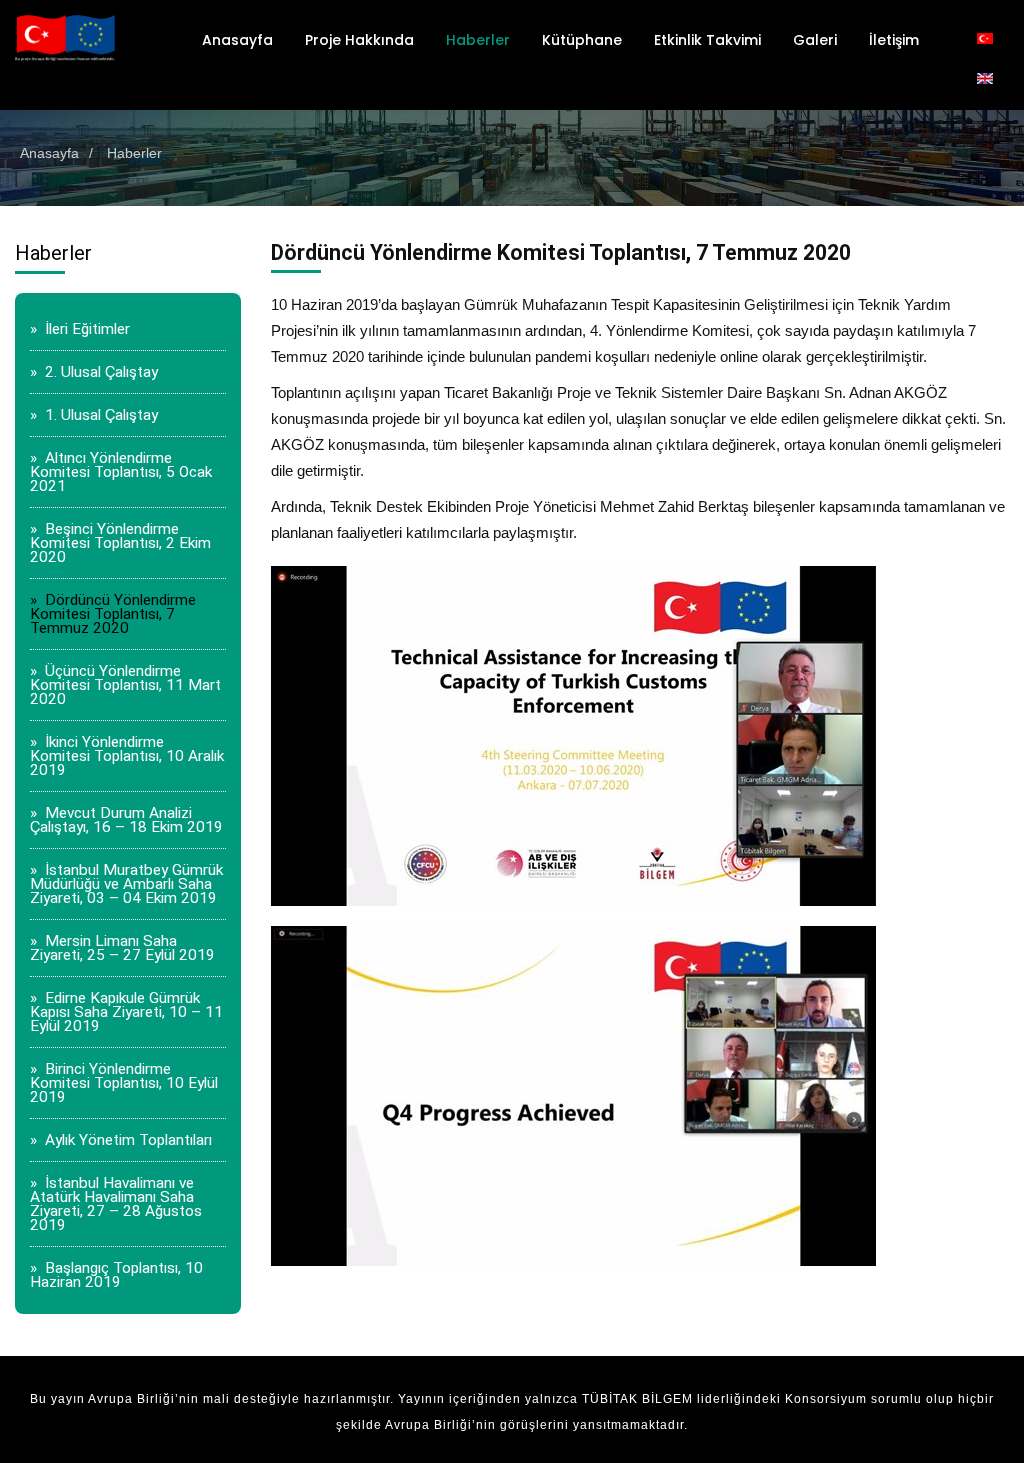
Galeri (815, 40)
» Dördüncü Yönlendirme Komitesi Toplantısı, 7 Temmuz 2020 (113, 614)
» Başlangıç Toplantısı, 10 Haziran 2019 (116, 1275)
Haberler (478, 40)
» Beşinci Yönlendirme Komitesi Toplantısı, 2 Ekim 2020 (120, 543)
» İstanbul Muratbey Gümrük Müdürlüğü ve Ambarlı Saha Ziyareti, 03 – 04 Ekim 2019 (126, 884)
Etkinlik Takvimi (707, 40)
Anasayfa (237, 40)
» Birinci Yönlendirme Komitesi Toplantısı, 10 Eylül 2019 (124, 1083)
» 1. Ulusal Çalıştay (94, 415)
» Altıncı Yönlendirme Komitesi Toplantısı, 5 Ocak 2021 (121, 472)
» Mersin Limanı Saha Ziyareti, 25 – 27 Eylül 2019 (122, 948)
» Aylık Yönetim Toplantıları (121, 1140)
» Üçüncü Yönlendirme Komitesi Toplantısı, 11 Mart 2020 (125, 685)
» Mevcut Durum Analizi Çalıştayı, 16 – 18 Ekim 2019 (126, 820)
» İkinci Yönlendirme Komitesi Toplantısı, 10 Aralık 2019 (127, 756)
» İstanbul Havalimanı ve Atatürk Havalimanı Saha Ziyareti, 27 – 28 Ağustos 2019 (116, 1204)
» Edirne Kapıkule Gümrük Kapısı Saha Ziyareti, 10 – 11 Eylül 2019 (126, 1012)
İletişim (894, 40)
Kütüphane (582, 40)
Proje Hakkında (359, 40)
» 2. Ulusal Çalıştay (94, 372)
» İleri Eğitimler (80, 329)
